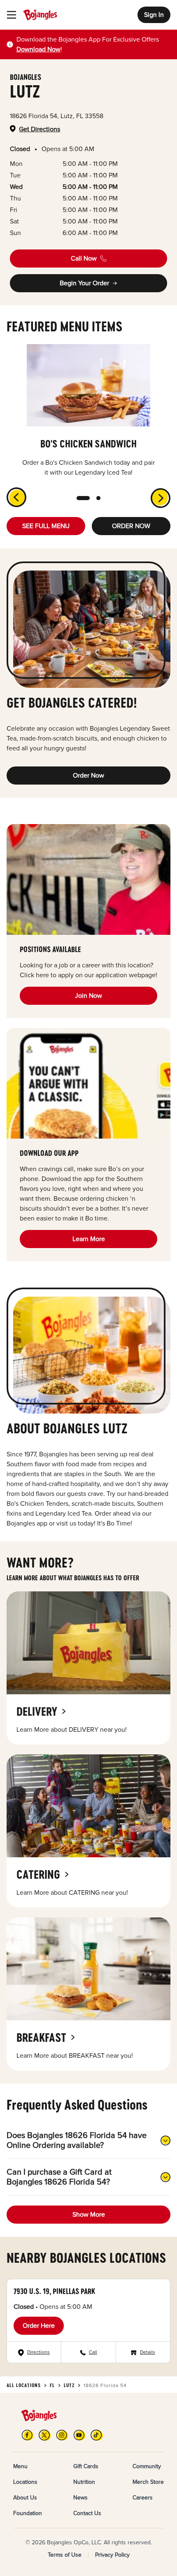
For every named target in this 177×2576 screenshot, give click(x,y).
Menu (20, 2466)
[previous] (12, 492)
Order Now (88, 776)
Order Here (39, 2326)
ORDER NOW (131, 526)
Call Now (84, 259)
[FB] (28, 2435)
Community (147, 2466)
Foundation (28, 2513)
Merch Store (148, 2482)
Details (148, 2352)
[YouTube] (79, 2435)
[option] (88, 411)
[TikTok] (97, 2435)
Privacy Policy (112, 2555)
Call (93, 2352)
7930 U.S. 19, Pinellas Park (54, 2291)
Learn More (89, 1239)
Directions (38, 2352)
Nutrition (84, 2482)
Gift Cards (86, 2466)
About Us (25, 2498)
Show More (89, 2215)
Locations (25, 2482)
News (80, 2498)
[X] (45, 2435)
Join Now (88, 996)
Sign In (154, 15)
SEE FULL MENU (46, 526)
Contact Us (87, 2513)
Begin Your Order (84, 283)
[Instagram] (62, 2435)
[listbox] (88, 411)
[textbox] (93, 44)
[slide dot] (83, 498)
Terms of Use (65, 2555)
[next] (165, 503)
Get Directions (40, 129)
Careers (143, 2498)
